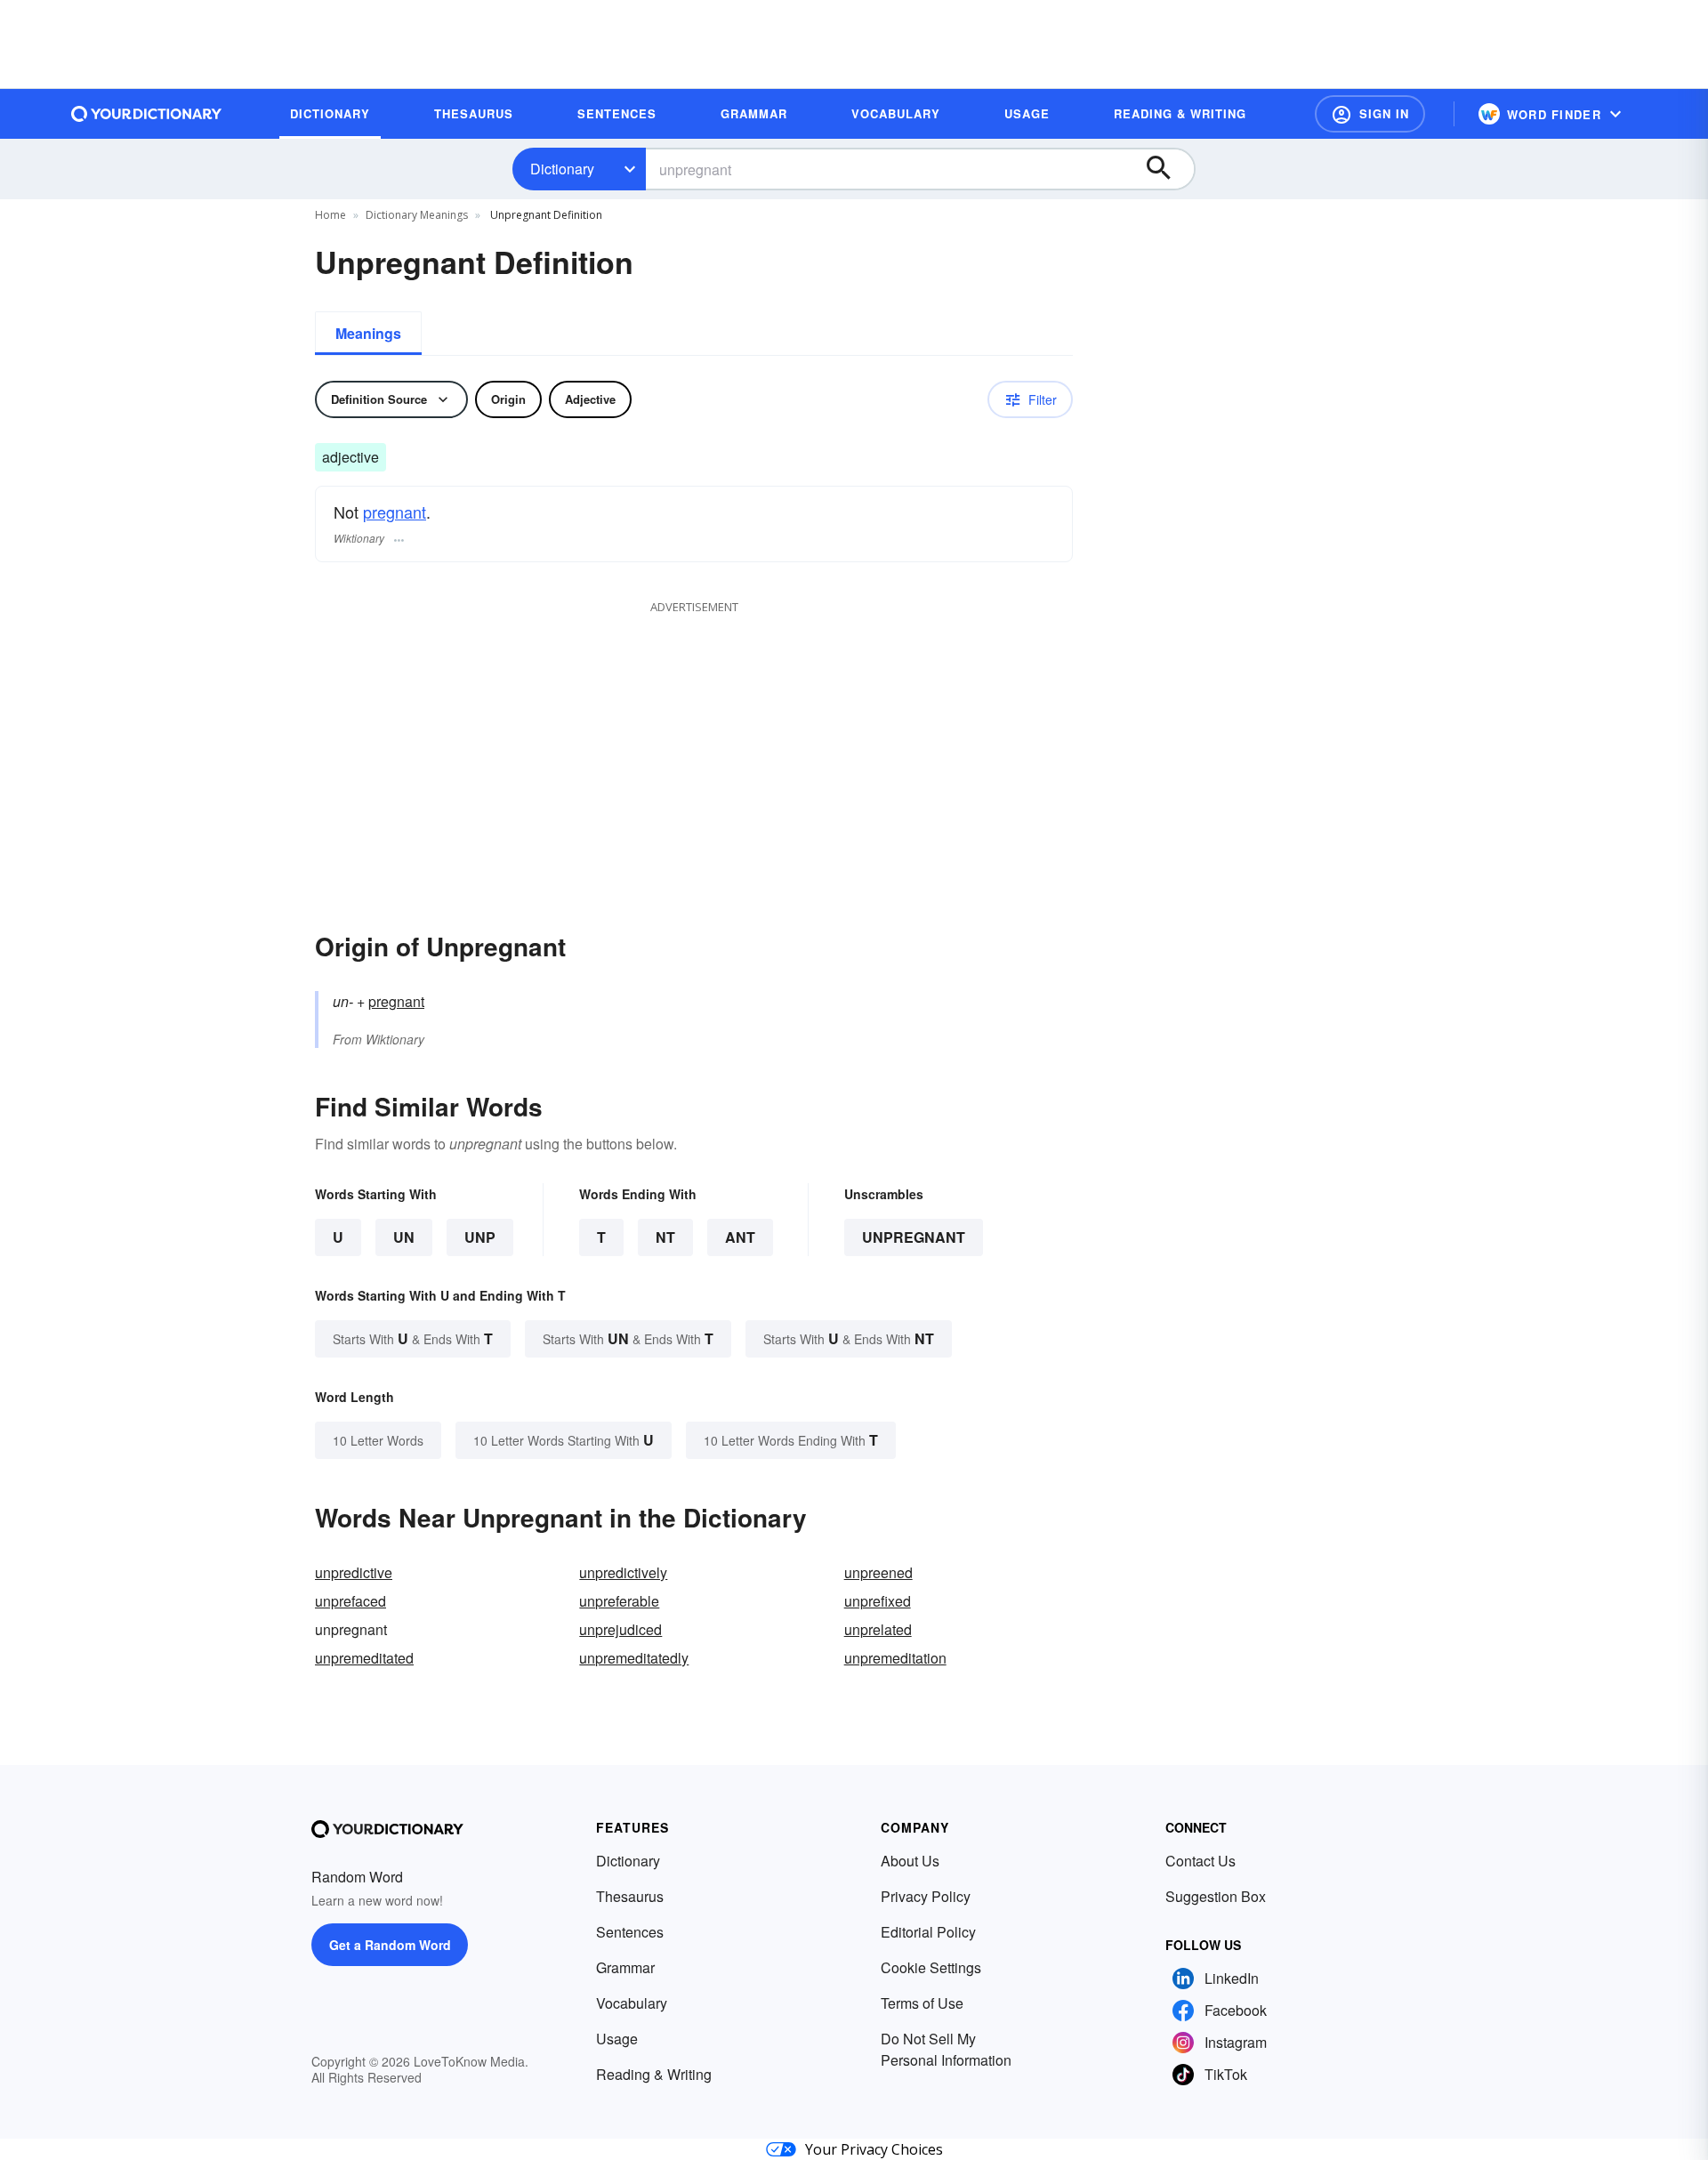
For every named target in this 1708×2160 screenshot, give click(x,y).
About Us (910, 1861)
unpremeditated (364, 1658)
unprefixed (878, 1601)
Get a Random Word (390, 1945)
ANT (740, 1237)
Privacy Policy (926, 1896)
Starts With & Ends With (413, 1338)
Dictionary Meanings (417, 215)
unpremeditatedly (634, 1658)
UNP (480, 1237)
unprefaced (350, 1601)
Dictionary (562, 169)
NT (665, 1237)
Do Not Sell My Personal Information (946, 2049)
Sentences (630, 1932)
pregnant (395, 512)
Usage (617, 2039)
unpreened (878, 1572)
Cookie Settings (931, 1967)
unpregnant (914, 1237)
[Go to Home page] (147, 114)
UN (404, 1237)
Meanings (368, 333)
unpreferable (619, 1601)
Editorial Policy (928, 1932)
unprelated (878, 1629)
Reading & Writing (654, 2074)
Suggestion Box (1216, 1896)
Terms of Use (922, 2003)
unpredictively (623, 1572)
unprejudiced (620, 1629)
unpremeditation (895, 1658)
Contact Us (1200, 1861)
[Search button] (1167, 169)
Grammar (625, 1967)
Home (330, 215)
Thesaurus (630, 1896)
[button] (1370, 114)
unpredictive (354, 1572)
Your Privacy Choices (874, 2149)
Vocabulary (632, 2003)
